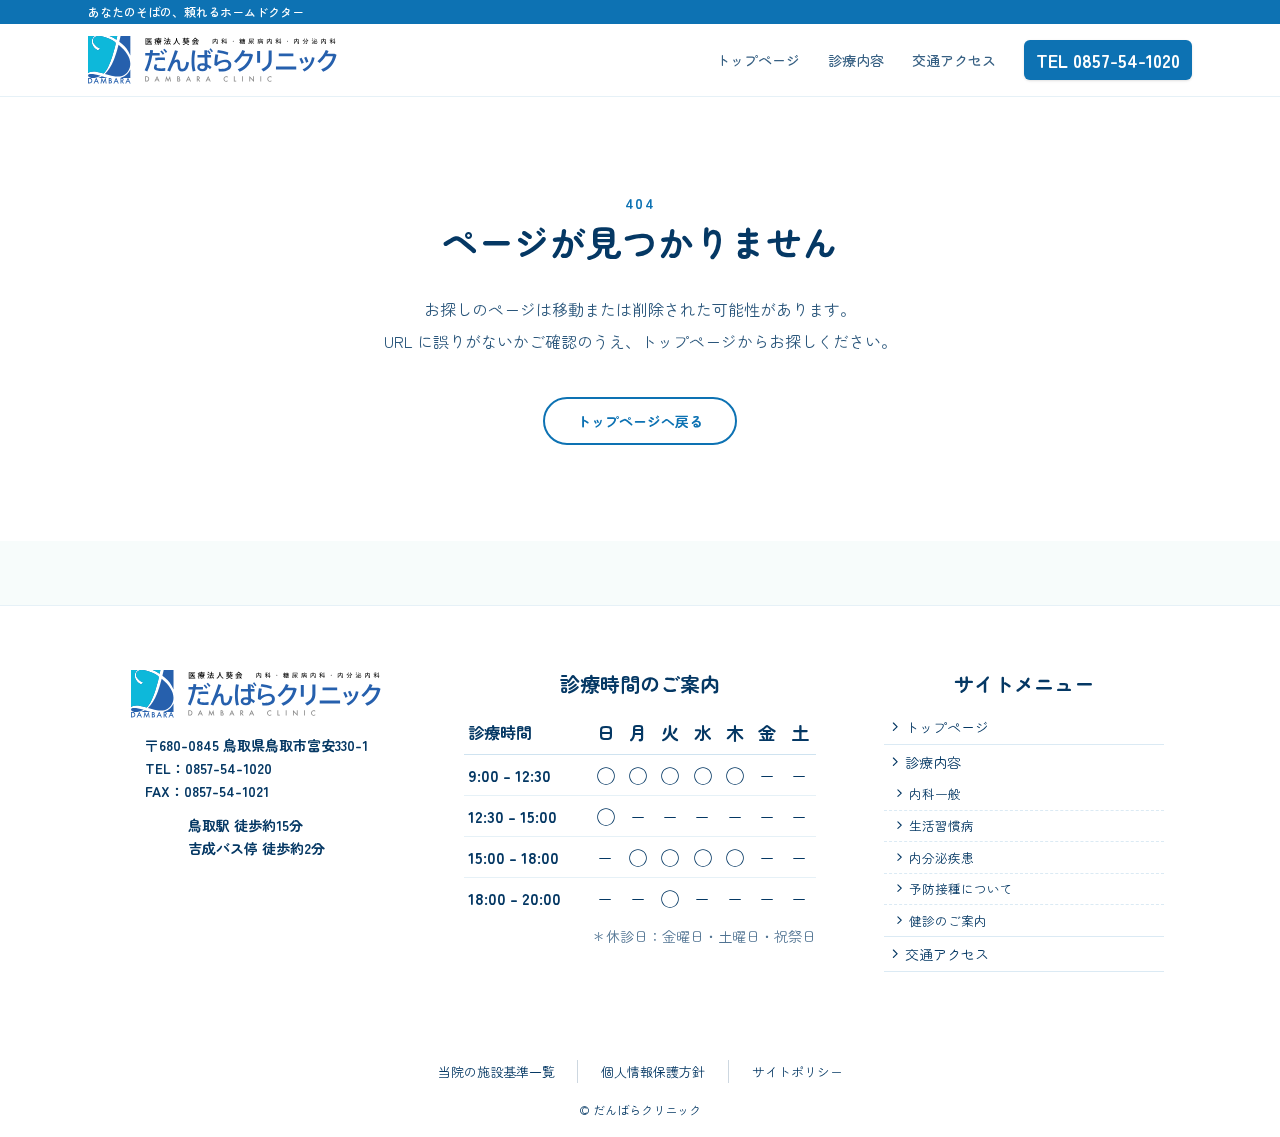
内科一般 (935, 793)
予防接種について (961, 888)
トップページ (758, 60)
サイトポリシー (797, 1071)
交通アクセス (954, 60)
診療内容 (856, 60)
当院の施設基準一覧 (496, 1071)
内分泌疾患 (941, 857)
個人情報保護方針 (653, 1071)
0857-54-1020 (228, 768)
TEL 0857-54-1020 (1108, 60)
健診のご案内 (948, 920)
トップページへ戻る (640, 421)
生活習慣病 (941, 825)
